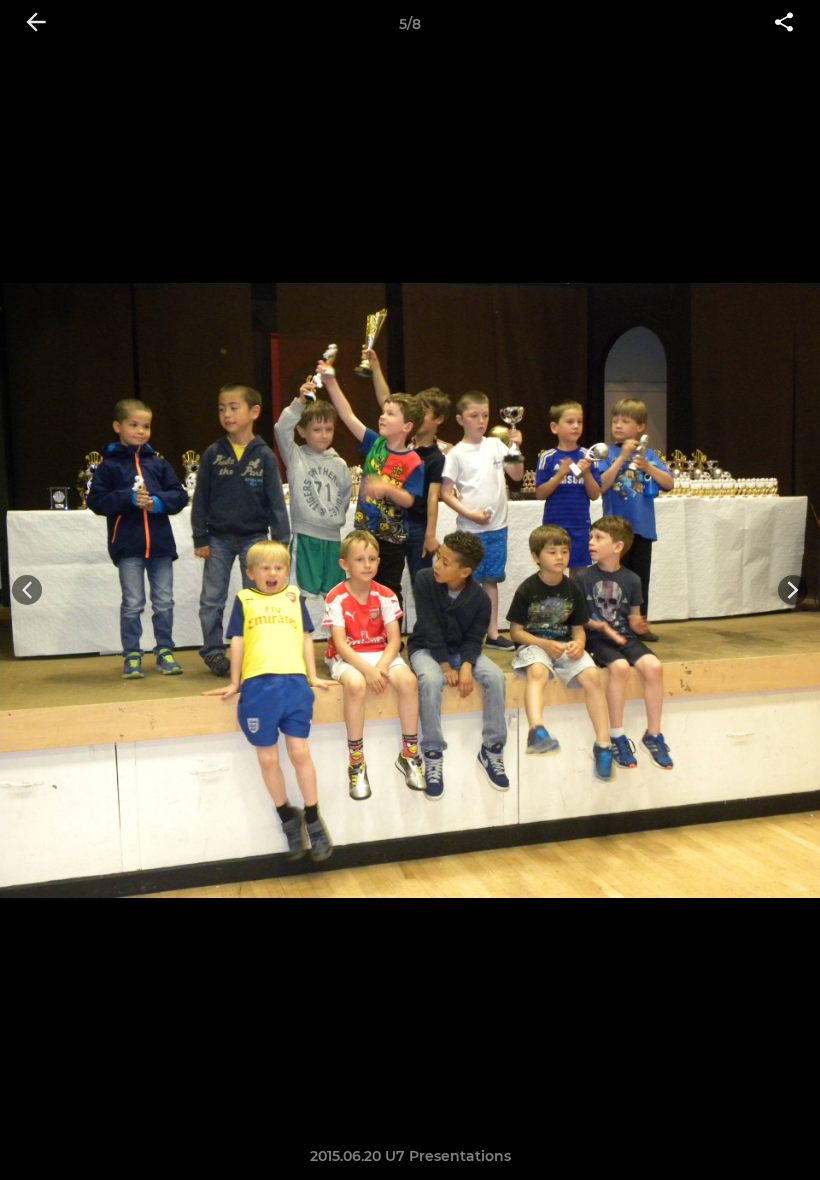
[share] (784, 24)
